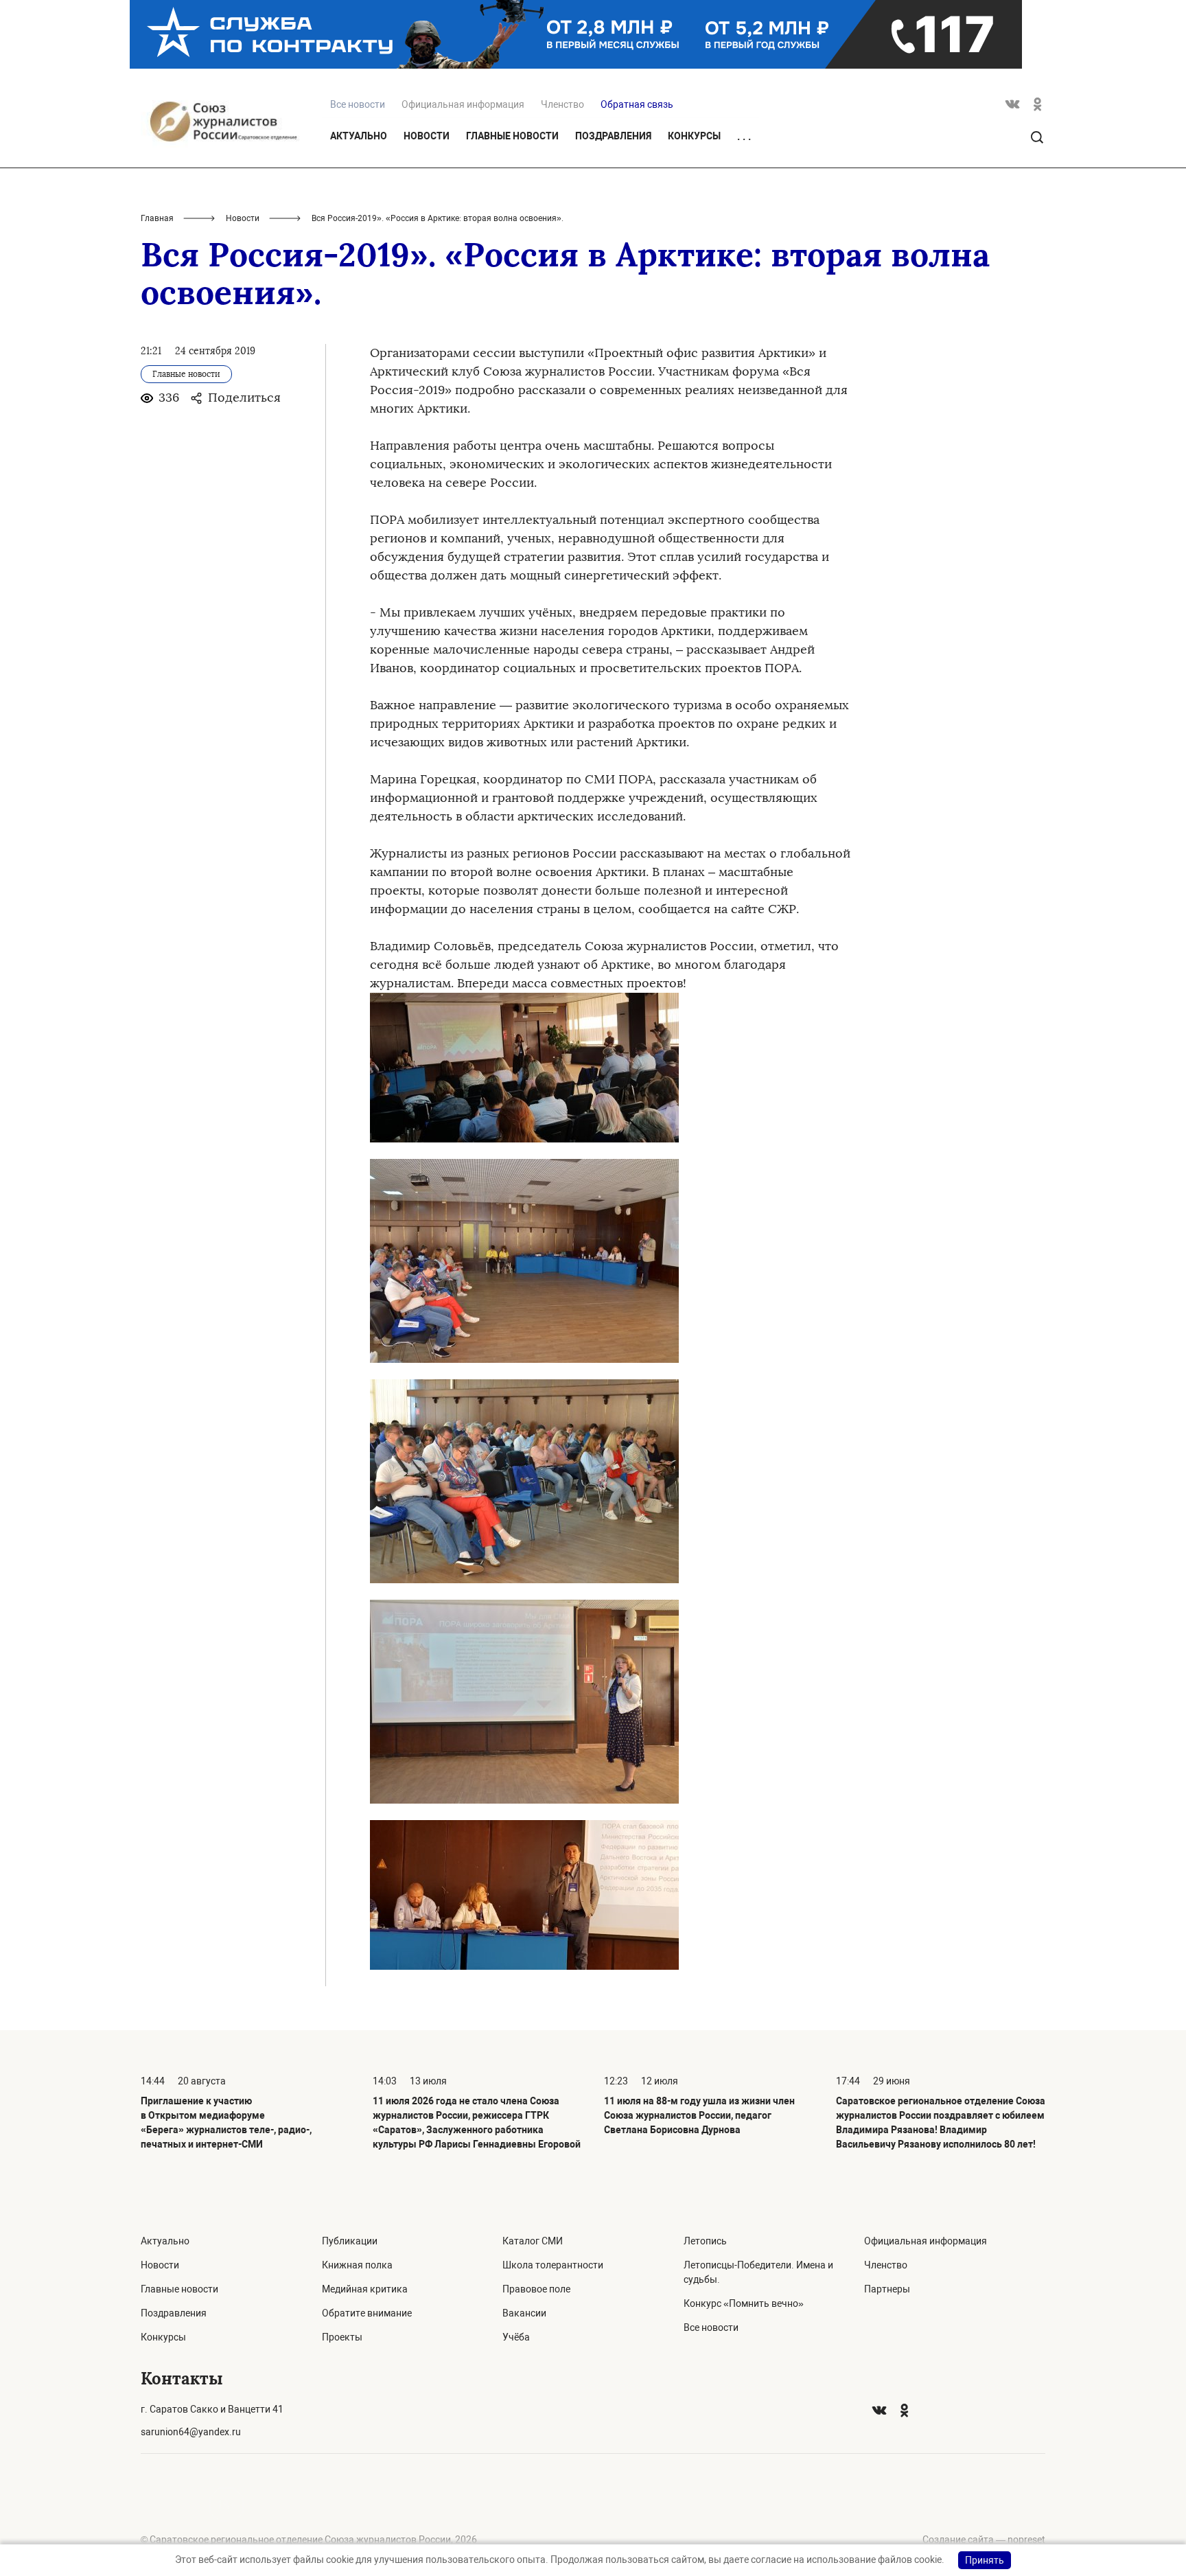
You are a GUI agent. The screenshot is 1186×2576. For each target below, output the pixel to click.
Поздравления (613, 136)
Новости (427, 136)
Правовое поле (536, 2289)
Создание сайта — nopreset (984, 2540)
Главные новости (512, 136)
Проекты (342, 2337)
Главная (157, 218)
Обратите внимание (367, 2313)
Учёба (516, 2337)
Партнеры (887, 2289)
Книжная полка (357, 2265)
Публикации (350, 2241)
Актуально (359, 136)
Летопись (705, 2241)
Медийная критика (365, 2289)
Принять (985, 2560)
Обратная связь (637, 104)
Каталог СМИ (533, 2241)
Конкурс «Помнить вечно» (744, 2303)
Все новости (711, 2327)
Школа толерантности (553, 2265)
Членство (562, 104)
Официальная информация (463, 104)
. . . (744, 137)
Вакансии (524, 2313)
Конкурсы (694, 136)
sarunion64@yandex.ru (191, 2432)
